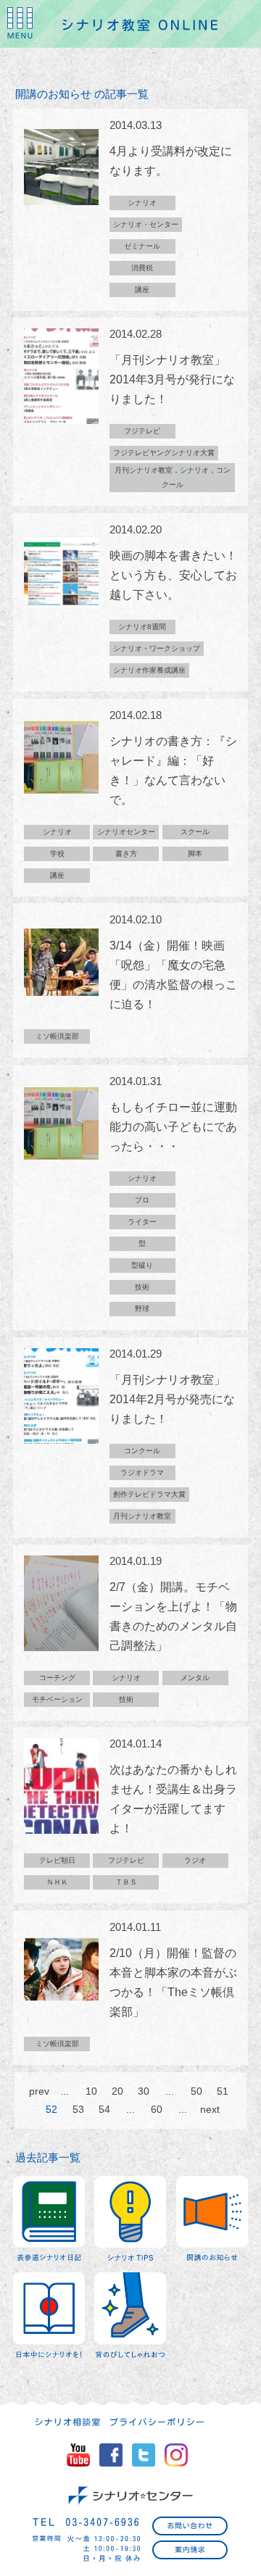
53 (78, 2109)
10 (91, 2091)
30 (144, 2091)
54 (104, 2109)
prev (38, 2091)
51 (223, 2091)
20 (117, 2091)
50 (196, 2091)
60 (157, 2109)
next (210, 2109)
